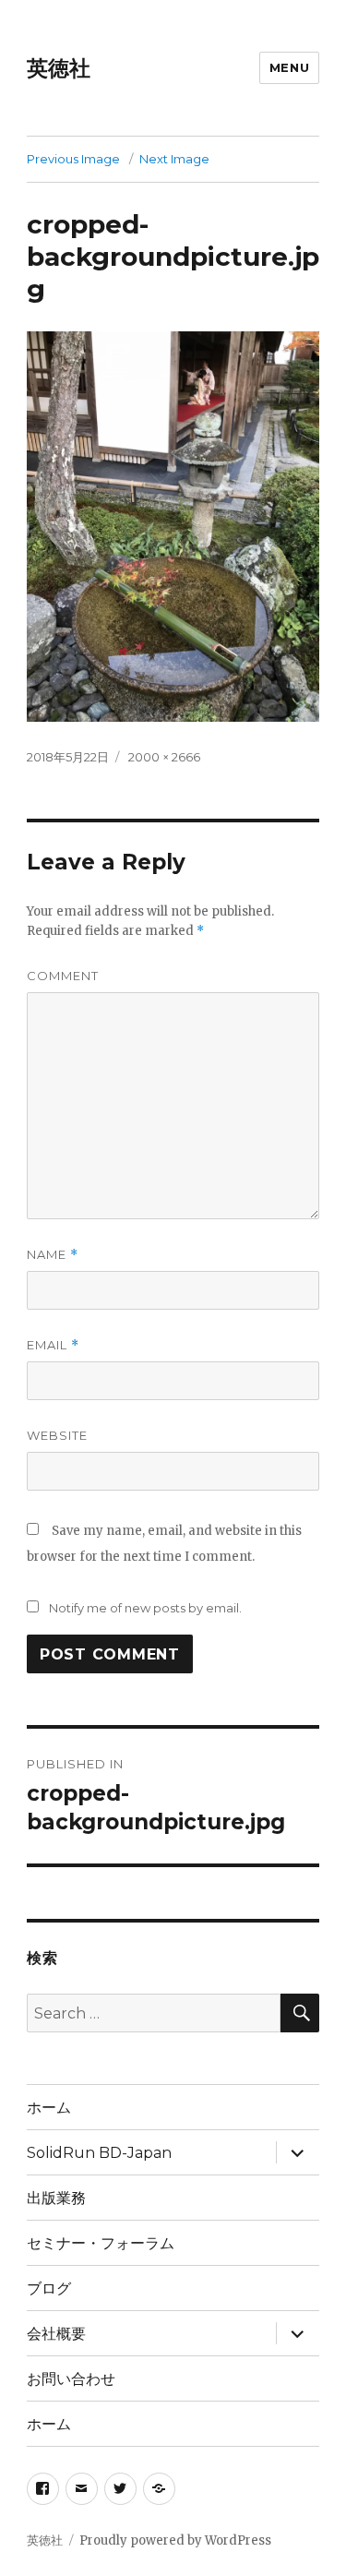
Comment (63, 976)
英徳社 (59, 68)
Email (53, 1345)
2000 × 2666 (164, 757)
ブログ (49, 2288)
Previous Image (73, 159)
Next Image (174, 159)
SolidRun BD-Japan (99, 2153)
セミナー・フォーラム (101, 2243)
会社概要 (56, 2334)
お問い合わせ (71, 2379)
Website (57, 1435)
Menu (289, 67)
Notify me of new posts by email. (145, 1608)
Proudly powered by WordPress (175, 2540)
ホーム (49, 2108)
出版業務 (56, 2198)
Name (53, 1255)
